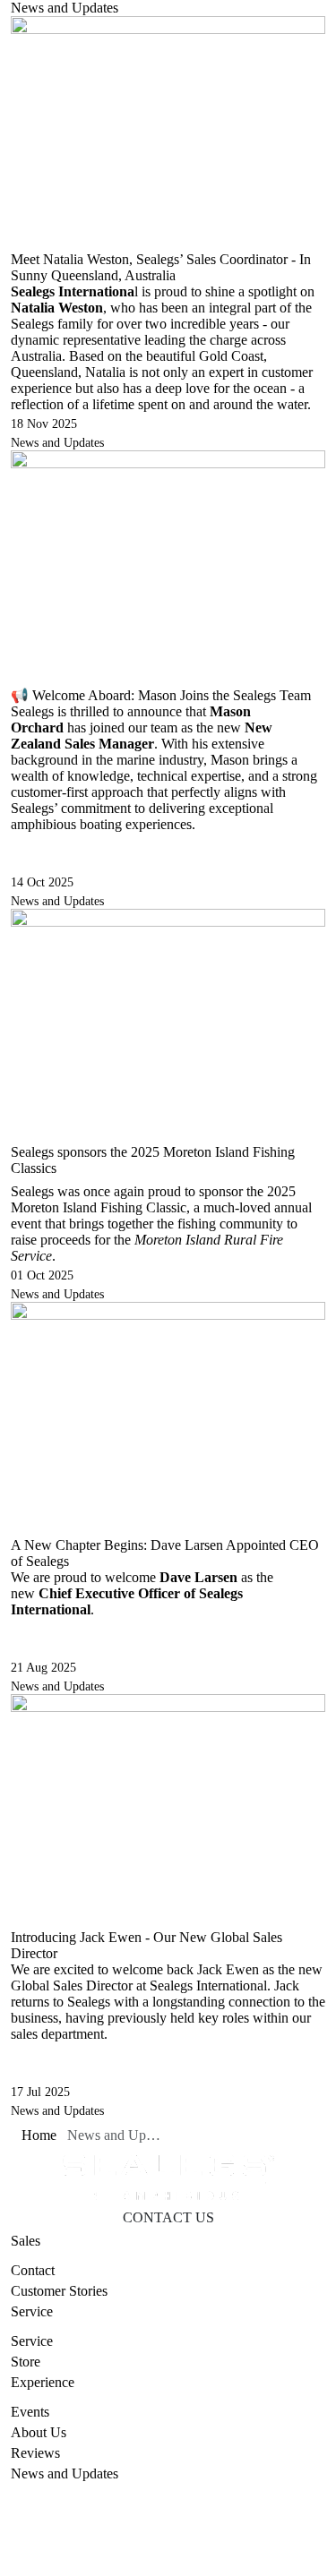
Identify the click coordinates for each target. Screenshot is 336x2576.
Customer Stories (59, 2291)
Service (32, 2341)
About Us (39, 2432)
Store (26, 2362)
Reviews (35, 2453)
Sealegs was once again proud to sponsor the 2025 (153, 1191)
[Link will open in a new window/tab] (128, 2567)
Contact (33, 2270)
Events (30, 2412)
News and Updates (57, 443)
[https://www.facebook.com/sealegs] (173, 2567)
